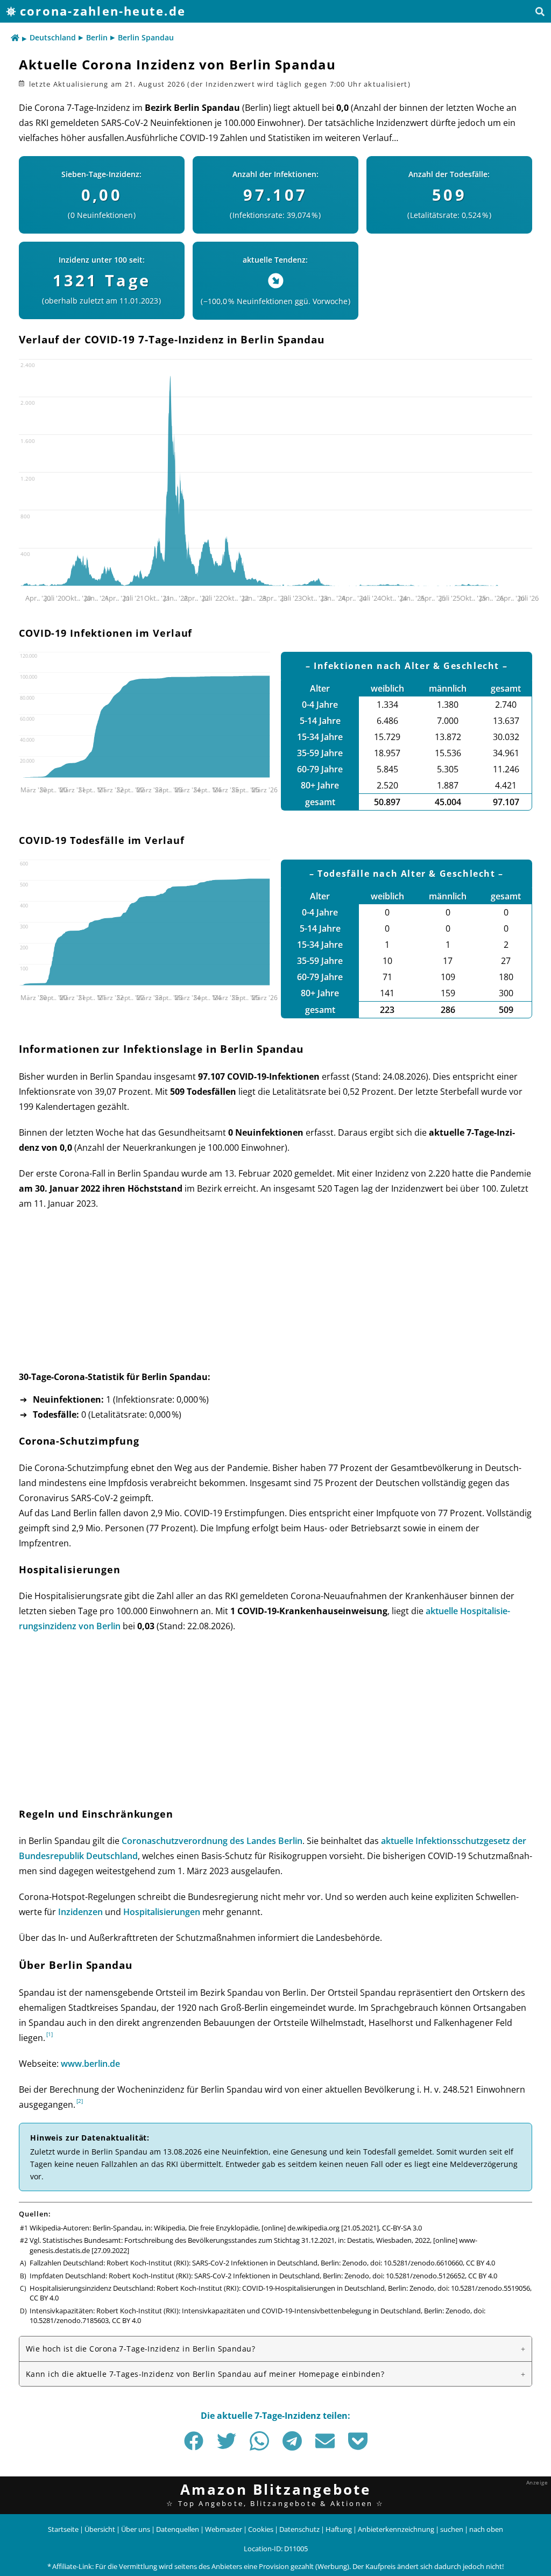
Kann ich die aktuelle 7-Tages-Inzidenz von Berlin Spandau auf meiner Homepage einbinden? (205, 2374)
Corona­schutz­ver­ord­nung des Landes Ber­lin (212, 1841)
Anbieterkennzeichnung (396, 2529)
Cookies (261, 2529)
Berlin (97, 37)
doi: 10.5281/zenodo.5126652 (419, 2276)
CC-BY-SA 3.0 (402, 2228)
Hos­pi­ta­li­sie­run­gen (162, 1912)
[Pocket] (358, 2441)
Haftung (339, 2529)
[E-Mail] (325, 2441)
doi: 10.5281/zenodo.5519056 (484, 2288)
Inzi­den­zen (80, 1912)
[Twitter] (227, 2441)
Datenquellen (178, 2529)
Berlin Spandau (146, 37)
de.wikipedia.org (313, 2228)
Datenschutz (299, 2529)
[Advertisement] (275, 1297)
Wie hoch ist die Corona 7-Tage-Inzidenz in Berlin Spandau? (140, 2349)
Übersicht (100, 2529)
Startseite (63, 2529)
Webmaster (224, 2529)
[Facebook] (194, 2441)
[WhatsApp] (259, 2441)
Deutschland (53, 37)
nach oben (486, 2529)
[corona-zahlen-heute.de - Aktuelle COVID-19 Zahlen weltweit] (15, 38)
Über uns (136, 2529)
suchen (452, 2529)
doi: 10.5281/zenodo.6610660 (416, 2263)
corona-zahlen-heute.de (103, 11)
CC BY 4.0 (481, 2263)
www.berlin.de (90, 2064)
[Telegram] (292, 2441)
